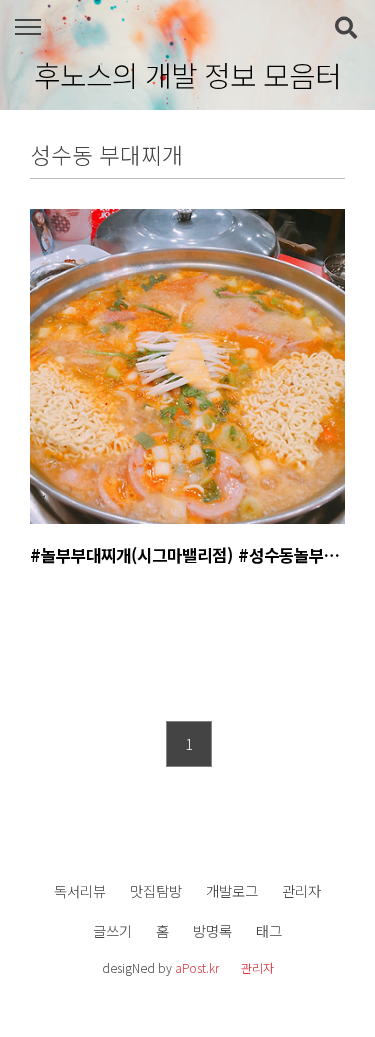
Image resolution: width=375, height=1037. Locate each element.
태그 (269, 930)
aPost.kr (197, 967)
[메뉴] (27, 27)
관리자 (301, 890)
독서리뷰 (80, 890)
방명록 (212, 930)
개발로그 (232, 890)
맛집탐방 (156, 890)
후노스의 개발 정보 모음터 (187, 75)
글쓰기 (112, 930)
